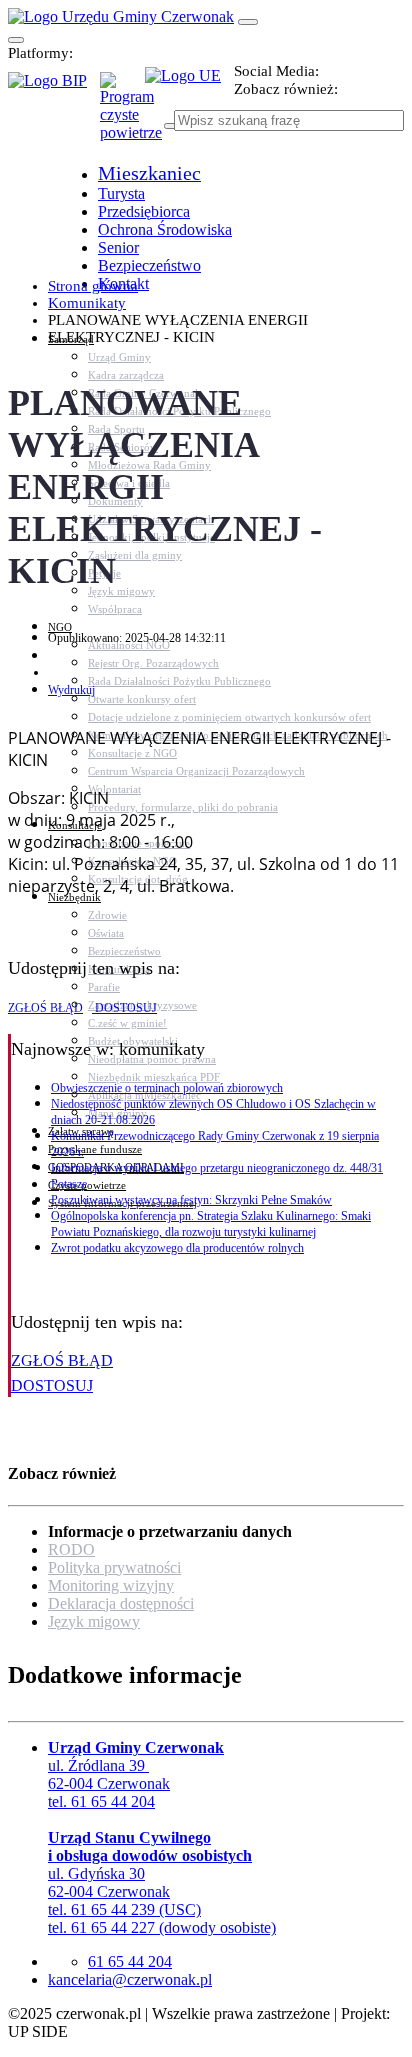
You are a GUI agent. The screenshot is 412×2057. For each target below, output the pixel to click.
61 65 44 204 (130, 1961)
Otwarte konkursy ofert (142, 699)
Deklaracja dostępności (121, 1603)
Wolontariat (114, 789)
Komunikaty (87, 303)
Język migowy (121, 591)
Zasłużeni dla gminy (135, 555)
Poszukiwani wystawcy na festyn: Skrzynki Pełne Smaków (191, 1200)
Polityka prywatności (114, 1567)
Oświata (106, 933)
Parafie (104, 987)
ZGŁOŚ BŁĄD (45, 1008)
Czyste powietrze (87, 1185)
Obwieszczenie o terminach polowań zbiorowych (167, 1088)
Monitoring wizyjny (111, 1585)
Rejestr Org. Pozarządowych (153, 663)
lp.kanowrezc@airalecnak (130, 1979)
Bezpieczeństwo (124, 951)
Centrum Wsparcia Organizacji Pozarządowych (196, 771)
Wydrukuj (71, 690)
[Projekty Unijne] (189, 87)
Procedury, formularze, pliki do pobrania (183, 807)
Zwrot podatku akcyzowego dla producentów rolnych (177, 1248)
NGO (60, 627)
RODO (71, 1549)
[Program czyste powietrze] (122, 92)
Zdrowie (107, 915)
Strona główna (93, 286)
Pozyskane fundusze (95, 1149)
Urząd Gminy (119, 357)
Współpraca (115, 609)
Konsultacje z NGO (132, 753)
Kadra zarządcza (126, 375)
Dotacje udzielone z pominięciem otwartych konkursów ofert (229, 717)
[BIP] (54, 87)
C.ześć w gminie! (127, 1023)
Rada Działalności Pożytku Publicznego (179, 681)
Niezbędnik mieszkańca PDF (154, 1077)
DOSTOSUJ (124, 1008)
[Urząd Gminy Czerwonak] (121, 16)
